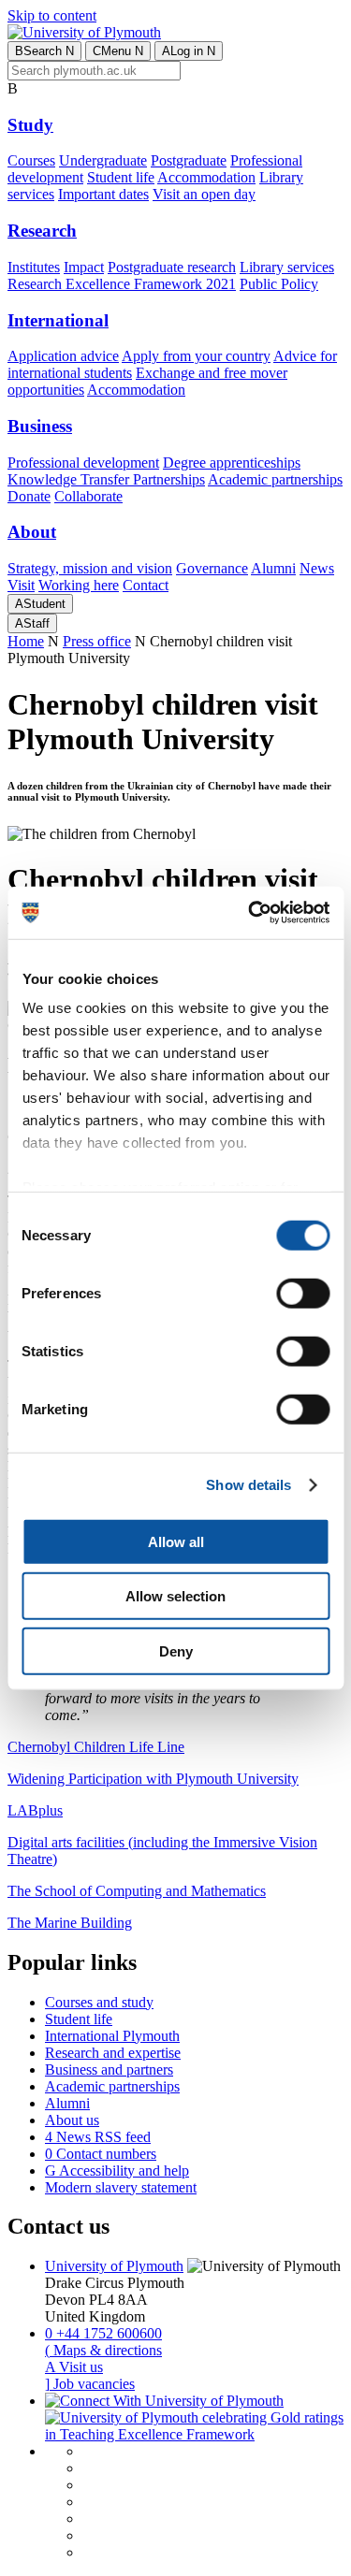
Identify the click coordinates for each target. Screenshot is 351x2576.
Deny (176, 1650)
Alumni (273, 568)
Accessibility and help (117, 2171)
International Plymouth (112, 2036)
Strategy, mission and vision (90, 568)
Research (42, 231)
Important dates (103, 194)
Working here (79, 585)
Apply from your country (196, 356)
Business (40, 426)
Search (44, 51)
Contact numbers (101, 2154)
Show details (249, 1485)
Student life (121, 177)
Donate (29, 496)
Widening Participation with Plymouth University (153, 1779)
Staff (32, 623)
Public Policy (279, 284)
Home (26, 641)
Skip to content (52, 15)
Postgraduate (189, 160)
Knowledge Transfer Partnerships (106, 479)
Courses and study (99, 2002)
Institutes (34, 267)
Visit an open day (204, 194)
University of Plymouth (114, 2266)
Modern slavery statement (121, 2187)
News (317, 568)
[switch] (303, 1293)
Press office (97, 641)
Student (40, 604)
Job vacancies (90, 2384)
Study (30, 125)
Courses (31, 160)
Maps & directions (103, 2350)
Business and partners (109, 2069)
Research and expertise (113, 2053)
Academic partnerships (275, 479)
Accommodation (206, 177)
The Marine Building (70, 1923)
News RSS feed (98, 2137)
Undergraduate (103, 160)
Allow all (176, 1541)
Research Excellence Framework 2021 (122, 284)
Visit (21, 585)
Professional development (83, 463)
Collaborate (88, 496)
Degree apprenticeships (232, 463)
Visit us (74, 2367)
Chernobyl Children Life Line (96, 1747)
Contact (146, 585)
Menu (118, 51)
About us (72, 2120)
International (58, 320)
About (32, 532)
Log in (189, 51)
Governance (212, 568)
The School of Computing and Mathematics (137, 1891)
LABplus (35, 1810)
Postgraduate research (172, 267)
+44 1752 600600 (103, 2333)
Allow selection (175, 1596)
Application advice (63, 356)
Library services (287, 267)
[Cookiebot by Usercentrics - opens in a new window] (250, 913)
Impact (84, 267)
